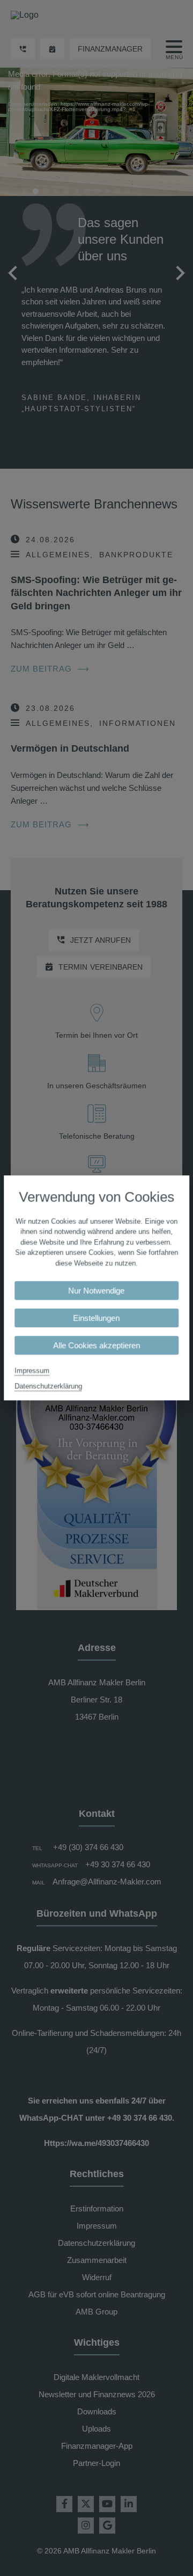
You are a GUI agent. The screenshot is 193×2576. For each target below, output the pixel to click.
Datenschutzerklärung (48, 1387)
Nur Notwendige (97, 1291)
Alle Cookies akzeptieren (96, 1346)
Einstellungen (97, 1318)
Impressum (32, 1371)
